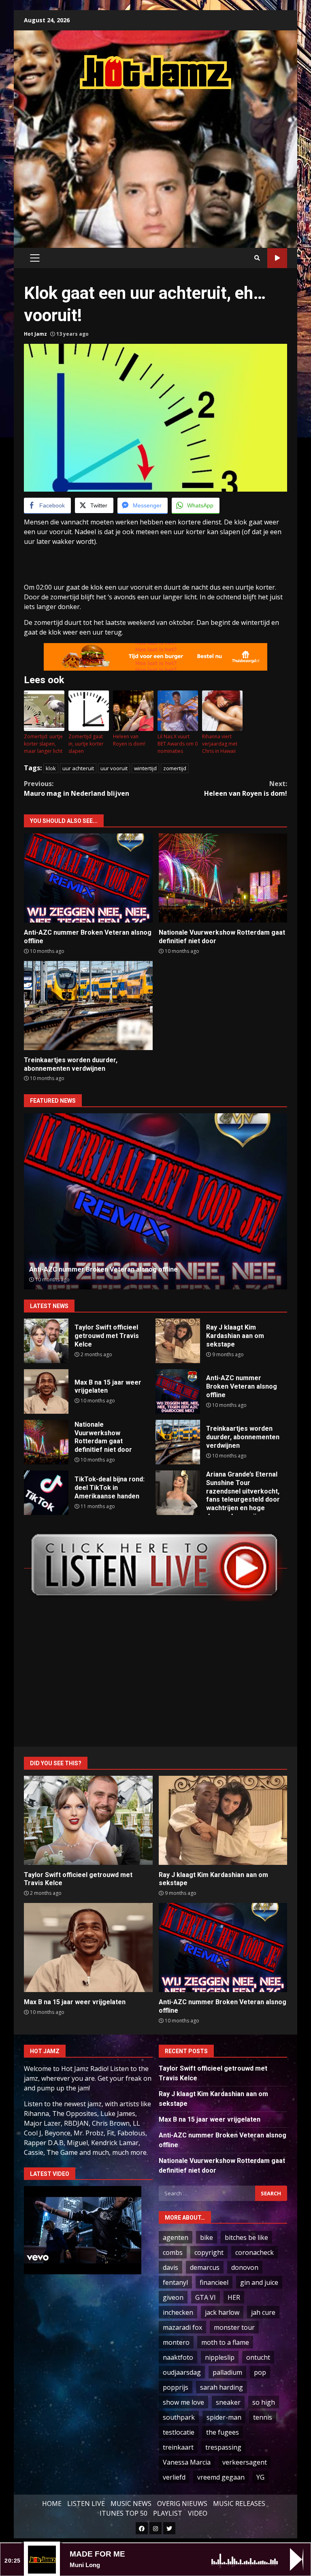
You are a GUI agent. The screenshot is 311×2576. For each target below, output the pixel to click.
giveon (173, 2297)
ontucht (258, 2357)
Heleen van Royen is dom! (129, 740)
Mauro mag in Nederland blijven (77, 788)
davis (170, 2267)
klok (51, 768)
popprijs (176, 2387)
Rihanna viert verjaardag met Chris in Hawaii (220, 744)
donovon (245, 2267)
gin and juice (259, 2282)
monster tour (234, 2327)
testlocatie (179, 2432)
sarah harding (222, 2387)
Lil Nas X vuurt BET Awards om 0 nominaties (178, 744)
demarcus (205, 2267)
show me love (183, 2402)
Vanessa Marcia (187, 2462)
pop (260, 2372)
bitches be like (246, 2237)
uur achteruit (78, 768)
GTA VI (206, 2297)
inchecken (178, 2312)
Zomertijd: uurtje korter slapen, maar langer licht (43, 744)
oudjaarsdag (182, 2372)
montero (176, 2342)
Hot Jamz (35, 334)
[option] (155, 1201)
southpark (179, 2417)
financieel (214, 2282)
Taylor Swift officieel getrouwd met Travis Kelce (46, 1341)
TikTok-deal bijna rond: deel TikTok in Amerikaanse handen (46, 1493)
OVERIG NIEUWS (182, 2504)
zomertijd (175, 768)
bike (207, 2237)
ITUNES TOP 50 (124, 2513)
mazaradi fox (182, 2327)
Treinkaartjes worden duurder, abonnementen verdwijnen (88, 1006)
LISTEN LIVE (86, 2504)
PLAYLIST (168, 2513)
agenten (176, 2237)
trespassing (223, 2447)
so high (264, 2402)
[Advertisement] (167, 160)
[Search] (257, 258)
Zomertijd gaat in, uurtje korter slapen (86, 744)
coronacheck (255, 2252)
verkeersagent (245, 2462)
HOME (52, 2504)
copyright (209, 2252)
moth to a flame (225, 2342)
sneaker (228, 2402)
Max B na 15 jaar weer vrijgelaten (46, 1391)
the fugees (223, 2432)
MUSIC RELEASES (239, 2504)
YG (260, 2477)
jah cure (263, 2312)
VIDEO (198, 2513)
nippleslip (220, 2357)
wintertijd (145, 768)
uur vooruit (114, 768)
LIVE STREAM (277, 258)
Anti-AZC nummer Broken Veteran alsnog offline (88, 878)
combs (173, 2252)
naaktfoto (178, 2357)
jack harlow (222, 2312)
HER (234, 2297)
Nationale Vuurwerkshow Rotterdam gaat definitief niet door (223, 878)
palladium (227, 2372)
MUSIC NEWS (131, 2504)
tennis (263, 2417)
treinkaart (178, 2447)
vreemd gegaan (221, 2477)
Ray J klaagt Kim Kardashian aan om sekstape (178, 1341)
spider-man (224, 2417)
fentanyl (175, 2282)
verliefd (174, 2477)
